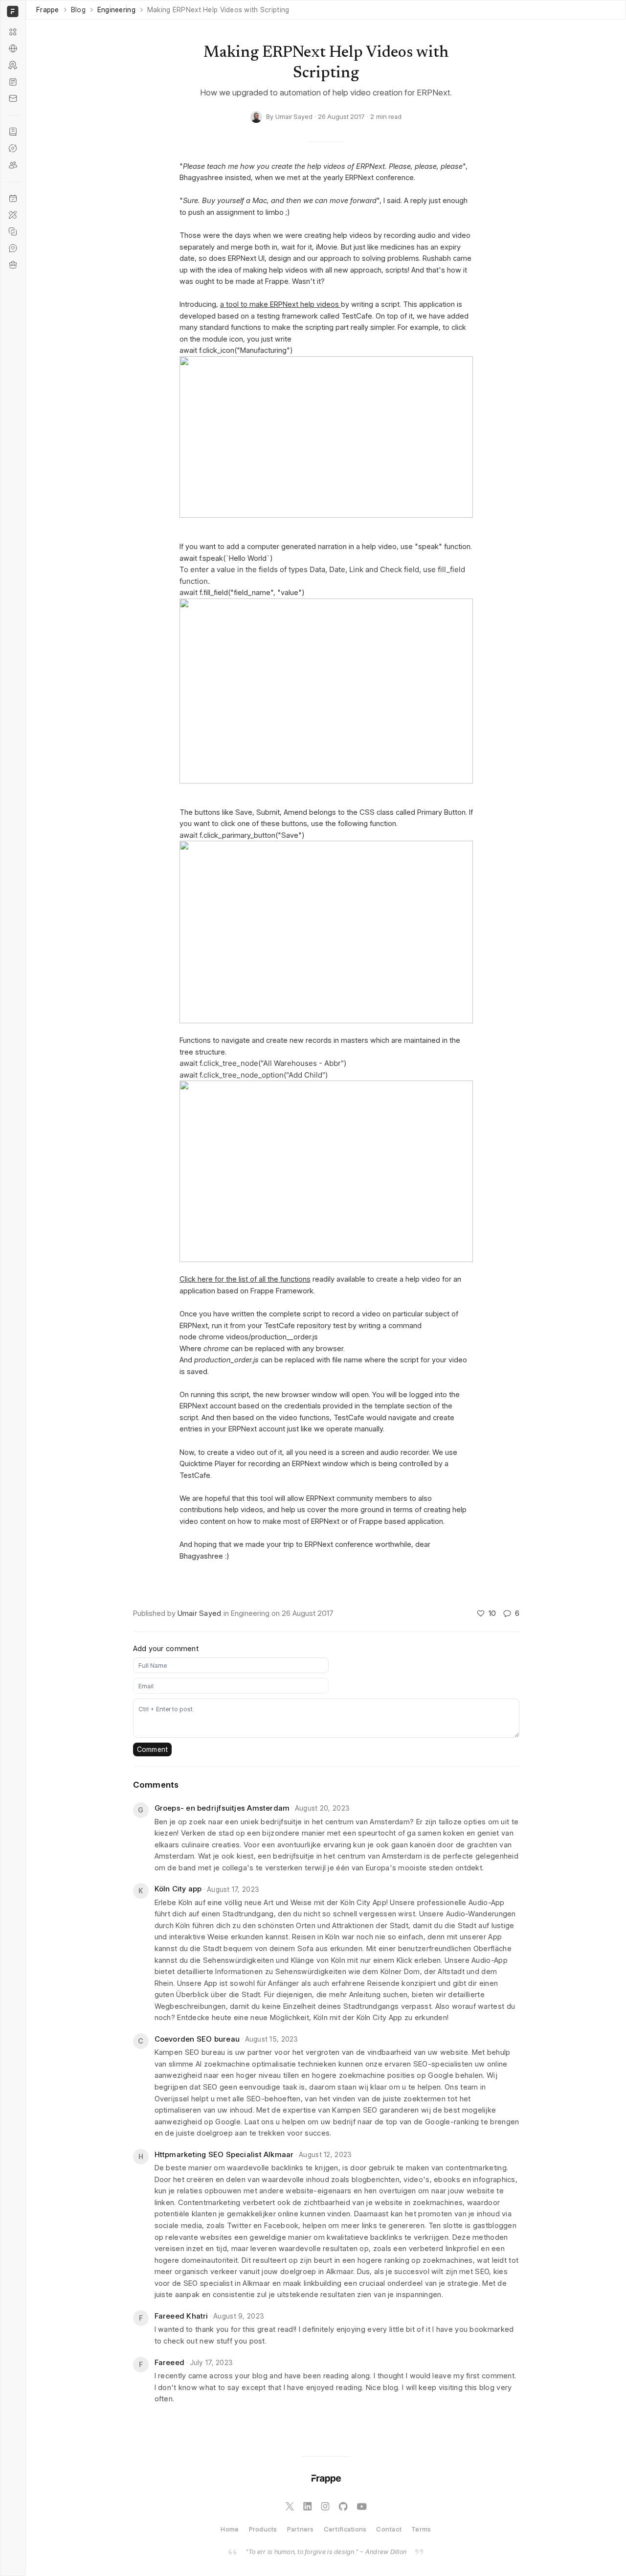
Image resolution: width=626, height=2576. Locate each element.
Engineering (116, 10)
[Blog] (13, 82)
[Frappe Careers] (13, 265)
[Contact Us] (13, 98)
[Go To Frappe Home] (11, 11)
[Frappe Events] (13, 198)
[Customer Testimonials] (13, 248)
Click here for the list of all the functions (245, 1279)
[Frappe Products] (13, 32)
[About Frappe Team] (13, 165)
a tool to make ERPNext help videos (280, 304)
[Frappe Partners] (13, 48)
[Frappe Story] (13, 132)
